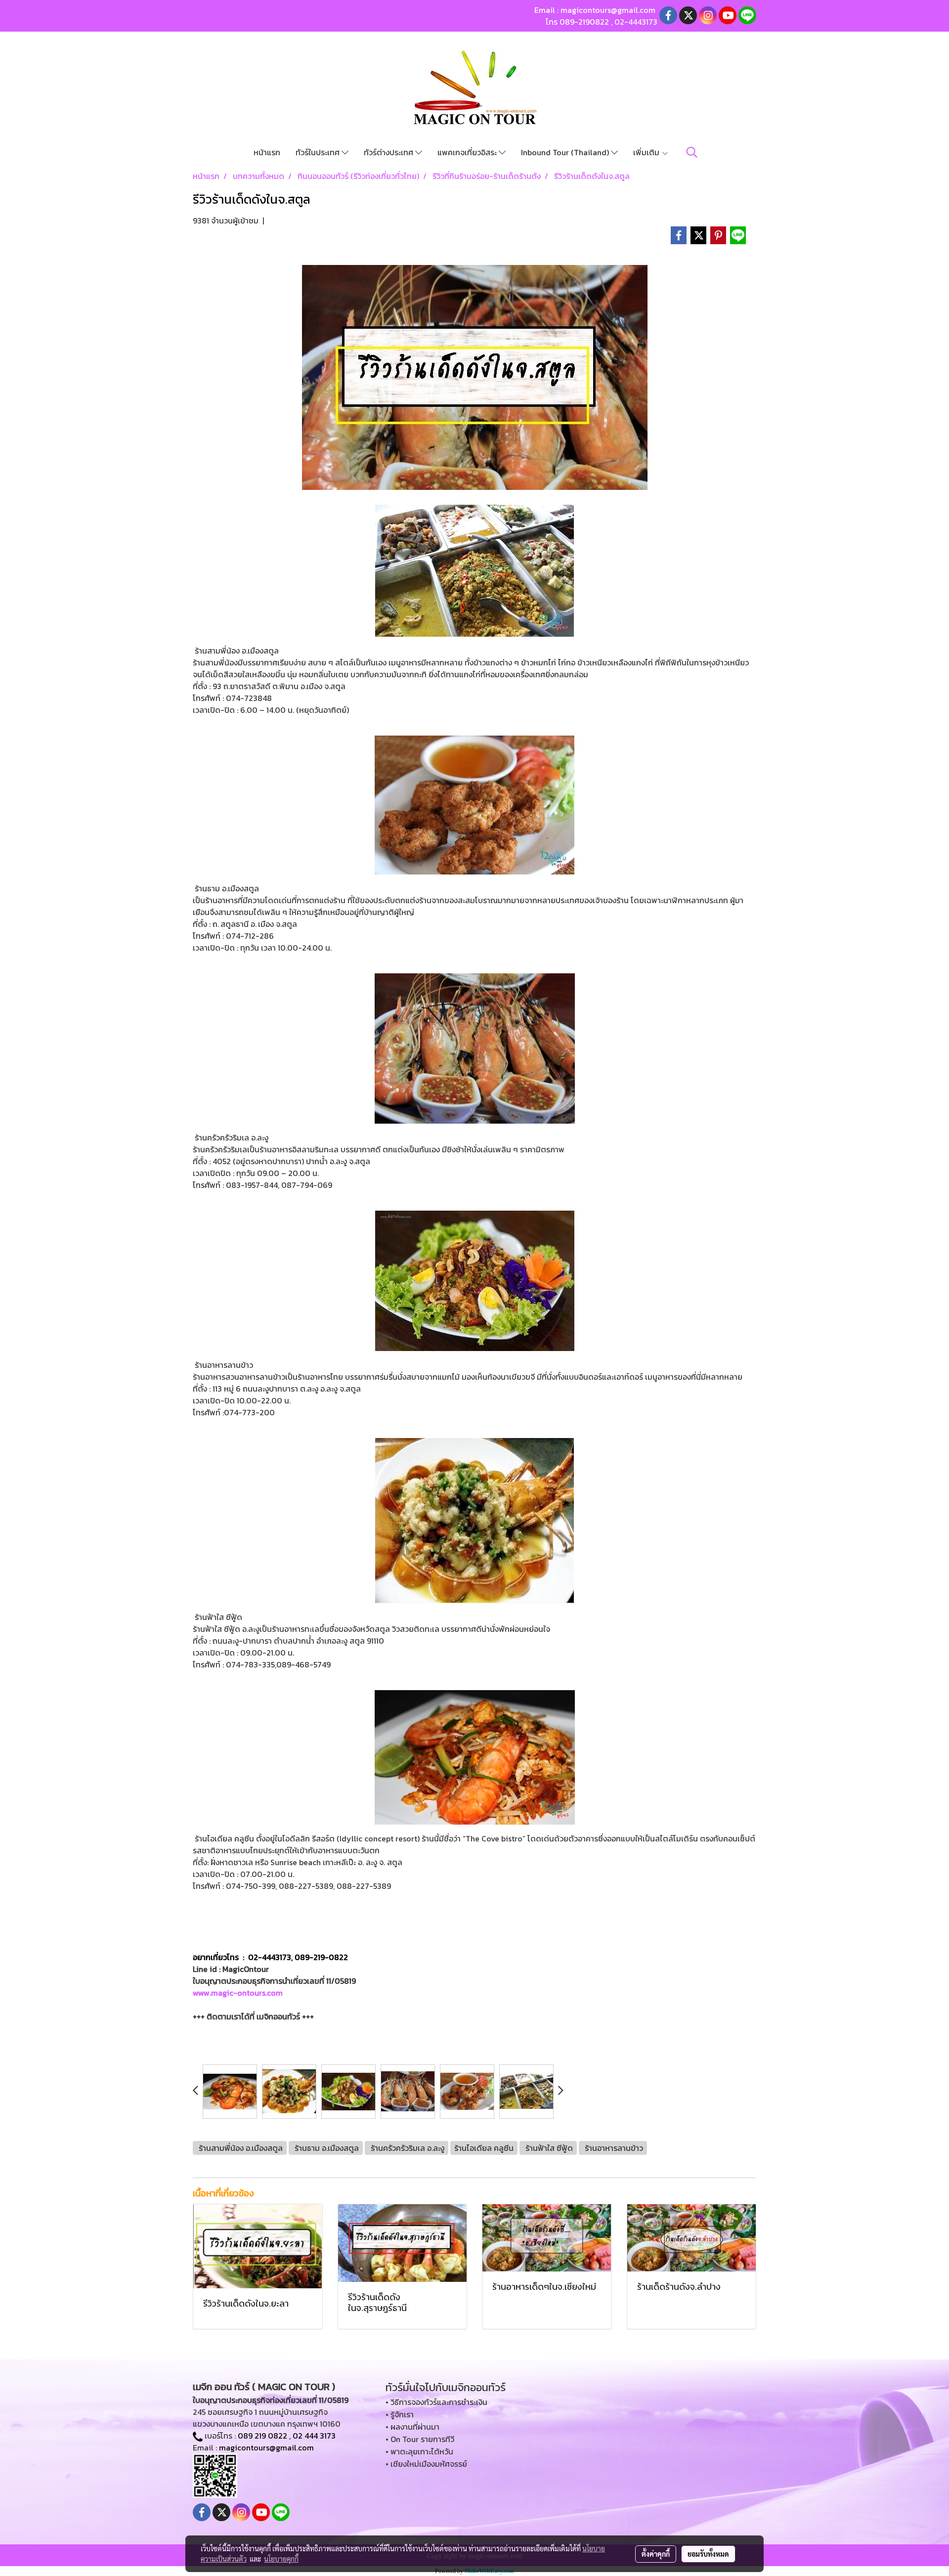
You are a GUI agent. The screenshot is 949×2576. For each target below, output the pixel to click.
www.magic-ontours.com (238, 1993)
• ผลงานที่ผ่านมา (412, 2427)
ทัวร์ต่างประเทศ (389, 152)
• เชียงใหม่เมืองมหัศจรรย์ (426, 2464)
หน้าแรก (267, 152)
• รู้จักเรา (400, 2414)
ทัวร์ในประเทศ (319, 152)
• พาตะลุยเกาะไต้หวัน (419, 2451)
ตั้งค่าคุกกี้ (656, 2554)
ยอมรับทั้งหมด (708, 2554)
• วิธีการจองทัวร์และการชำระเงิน (436, 2402)
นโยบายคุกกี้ (281, 2559)
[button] (692, 152)
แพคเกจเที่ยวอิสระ (468, 152)
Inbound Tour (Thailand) (566, 152)
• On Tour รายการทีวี (420, 2439)
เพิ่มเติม (647, 152)
